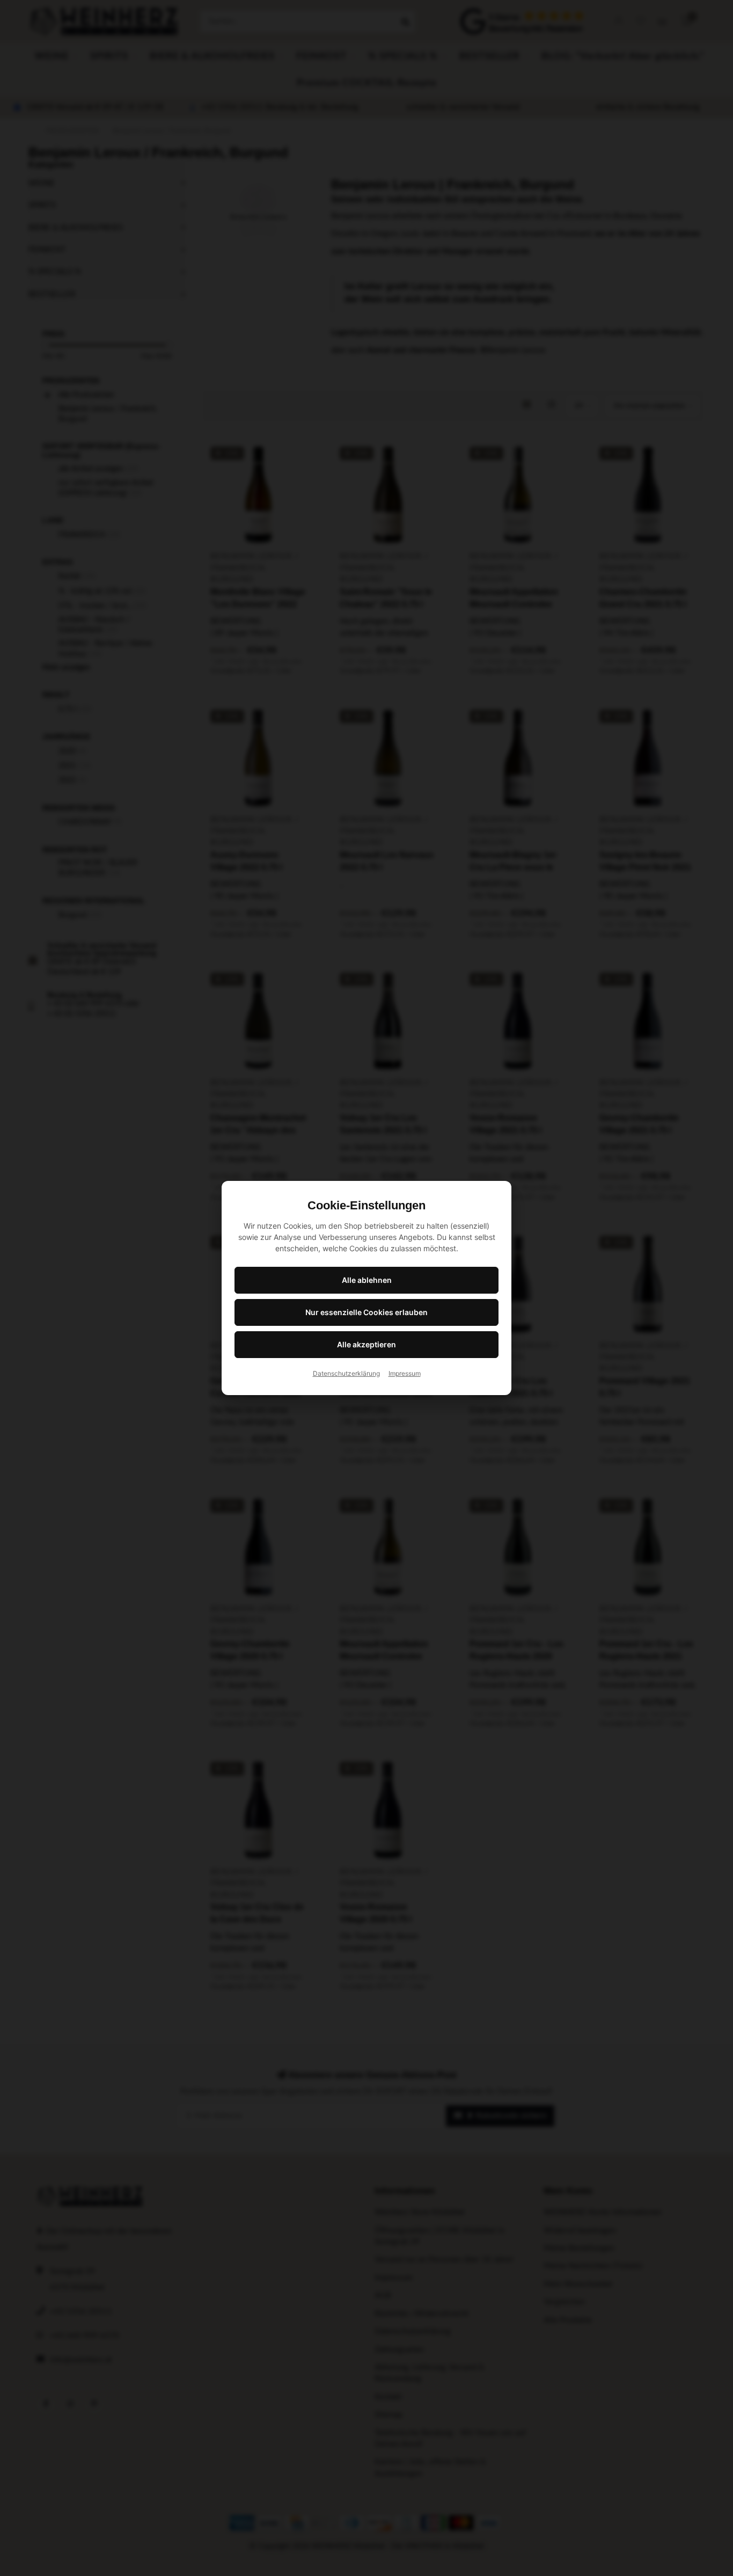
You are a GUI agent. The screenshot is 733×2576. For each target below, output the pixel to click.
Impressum (405, 1373)
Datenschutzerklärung (346, 1373)
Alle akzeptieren (366, 1344)
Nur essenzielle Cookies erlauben (366, 1312)
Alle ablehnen (367, 1280)
